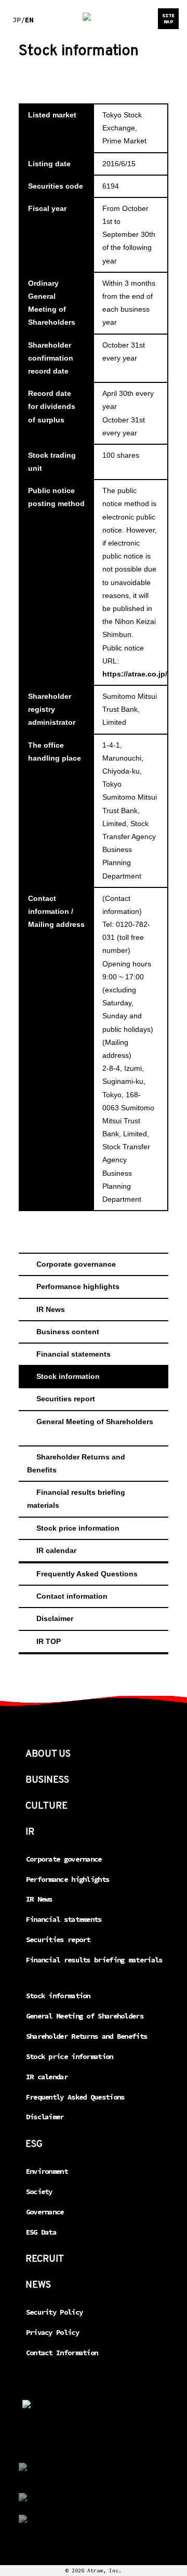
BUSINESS (47, 1780)
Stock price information (78, 1528)
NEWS (38, 2285)
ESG (34, 2145)
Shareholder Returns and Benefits (77, 1463)
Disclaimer (55, 1618)
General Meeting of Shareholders (95, 1422)
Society (39, 2192)
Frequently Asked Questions (87, 1574)
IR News (51, 1309)
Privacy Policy (52, 2332)
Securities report (66, 1399)
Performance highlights (78, 1286)
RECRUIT (45, 2259)
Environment (47, 2171)
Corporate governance (76, 1264)
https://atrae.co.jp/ (135, 674)
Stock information (68, 1376)
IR (30, 1832)
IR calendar (56, 1550)
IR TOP (49, 1641)
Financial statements (74, 1354)
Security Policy (55, 2312)
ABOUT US (48, 1754)
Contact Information (62, 2353)
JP (17, 20)
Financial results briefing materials (77, 1499)
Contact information (72, 1596)
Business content (68, 1332)
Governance (45, 2212)
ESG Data (41, 2232)
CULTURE (46, 1806)
